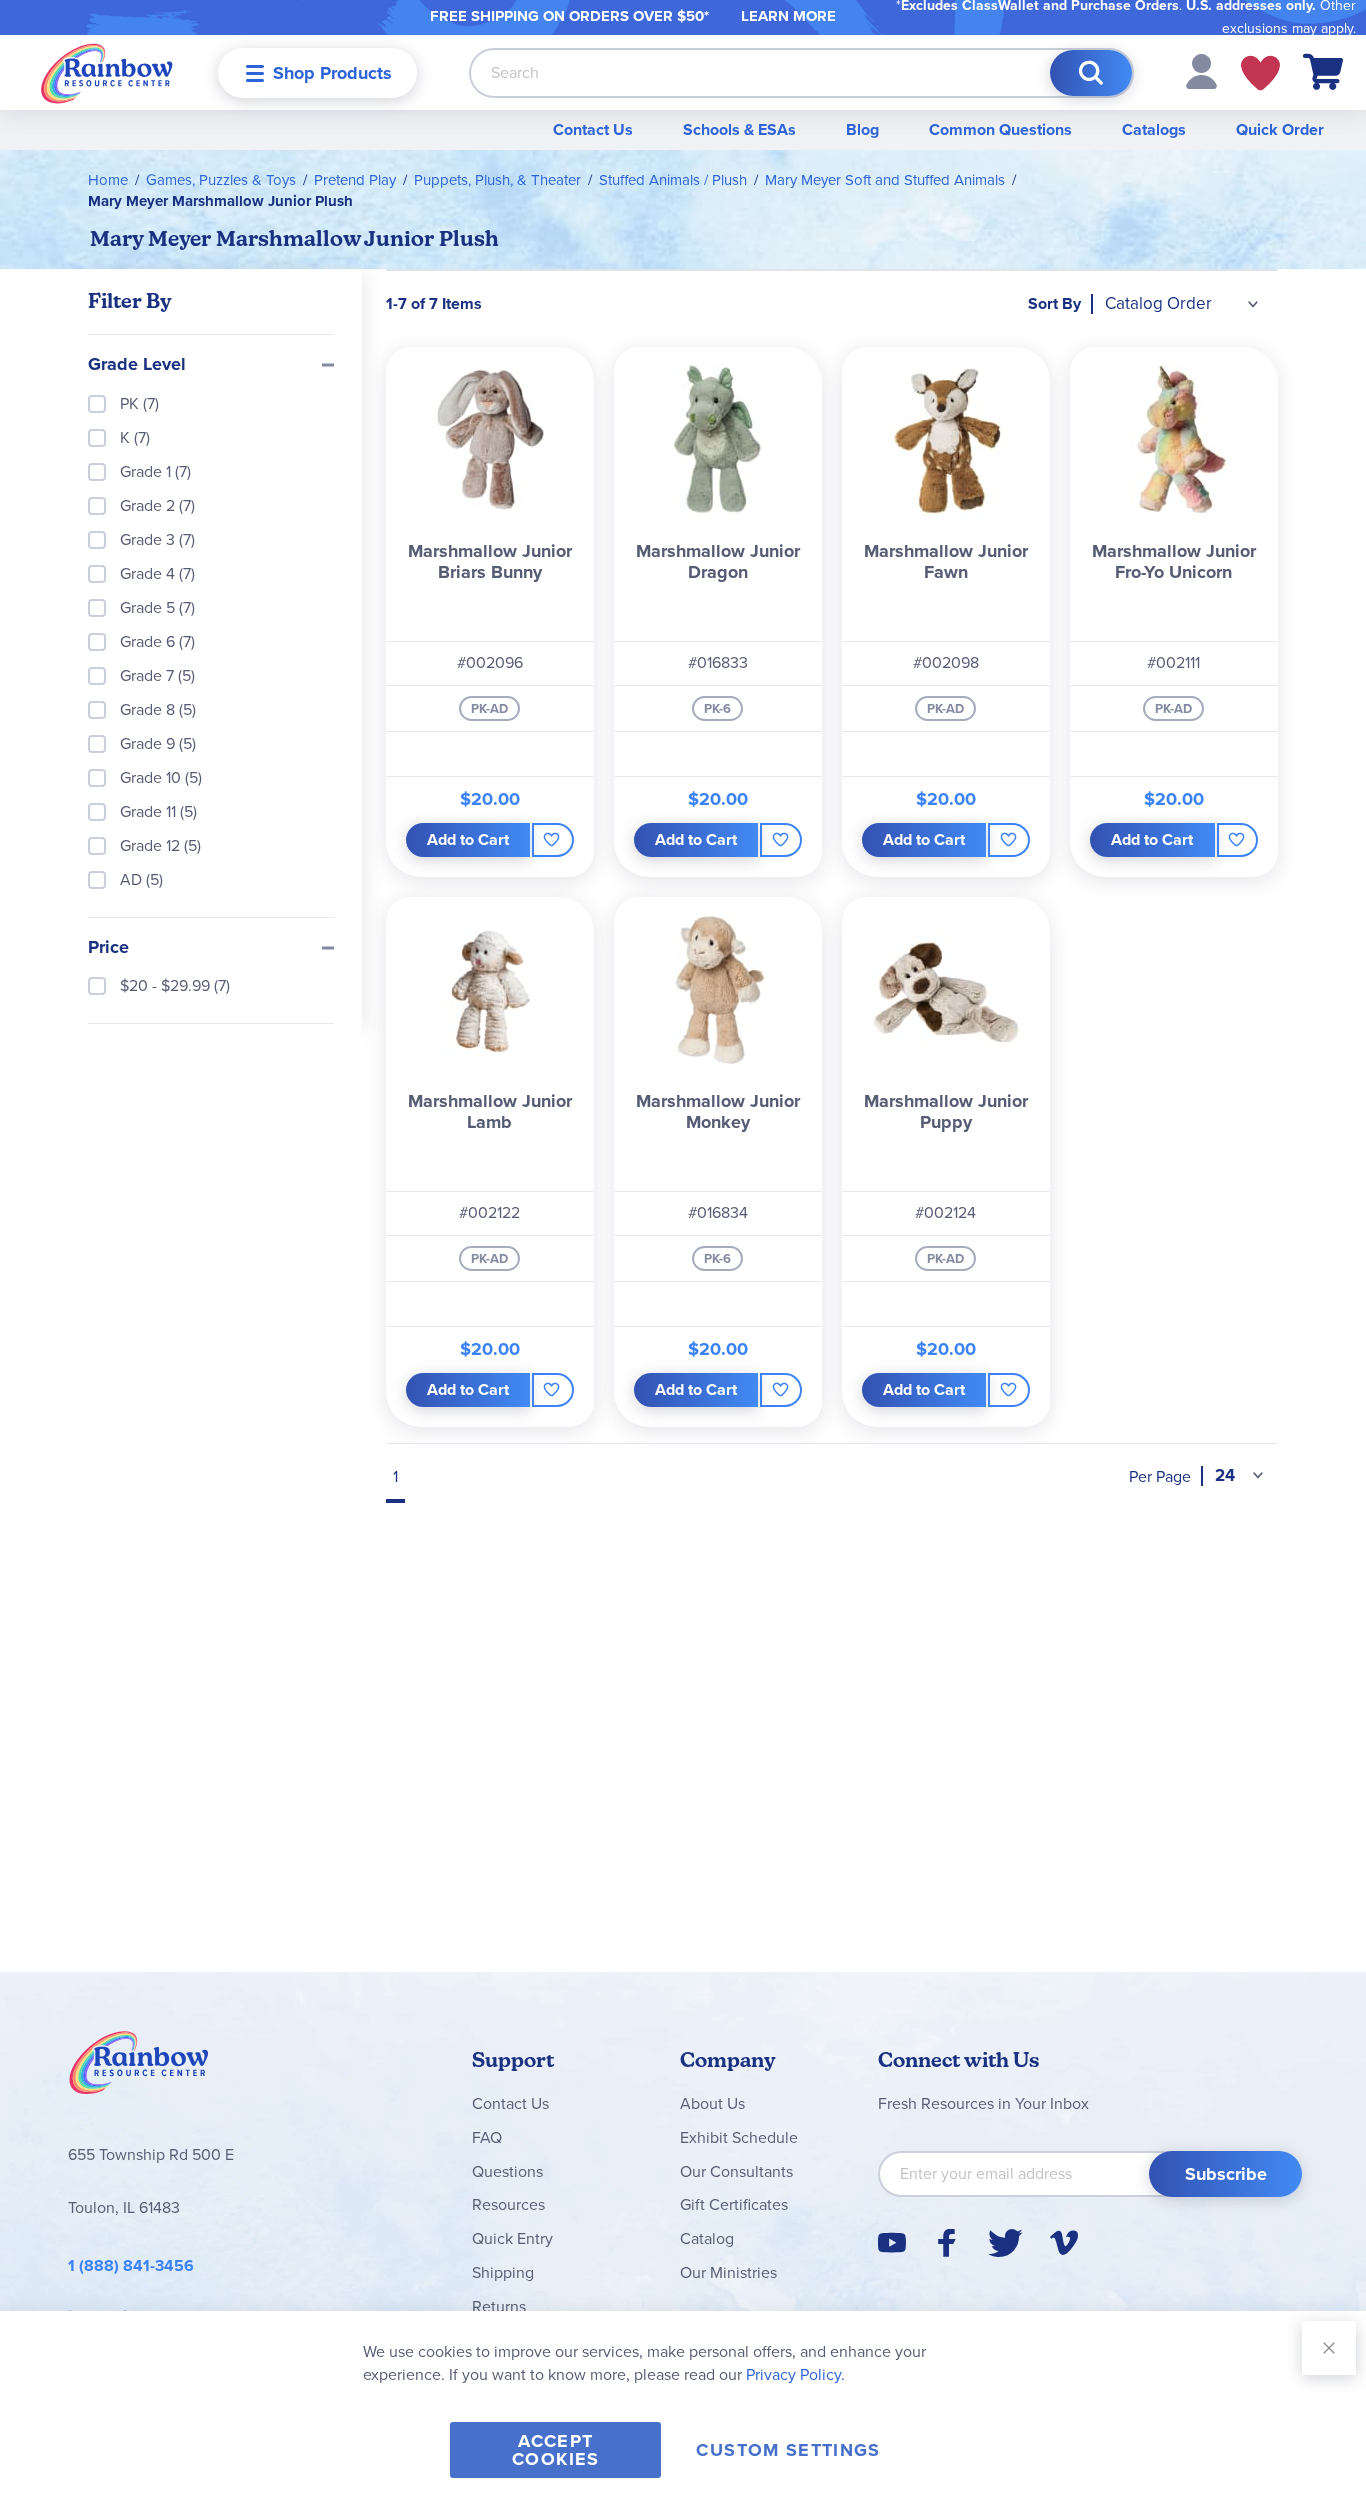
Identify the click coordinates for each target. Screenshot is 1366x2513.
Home (108, 180)
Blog (862, 129)
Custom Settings (788, 2450)
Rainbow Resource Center (139, 2068)
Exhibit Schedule (739, 2137)
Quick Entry (512, 2238)
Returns (499, 2306)
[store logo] (107, 72)
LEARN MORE (788, 16)
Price (108, 948)
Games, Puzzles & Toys (221, 180)
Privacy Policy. (795, 2374)
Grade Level (137, 365)
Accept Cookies (555, 2450)
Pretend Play (355, 180)
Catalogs (1154, 129)
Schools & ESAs (739, 129)
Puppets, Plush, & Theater (497, 180)
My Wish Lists (1260, 73)
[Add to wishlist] (552, 840)
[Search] (1091, 73)
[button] (1201, 70)
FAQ (487, 2137)
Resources (508, 2204)
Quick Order (1280, 129)
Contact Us (593, 129)
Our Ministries (728, 2272)
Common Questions (1000, 129)
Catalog (707, 2238)
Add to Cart (468, 839)
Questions (507, 2171)
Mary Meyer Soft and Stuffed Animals (885, 180)
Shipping (503, 2272)
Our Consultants (736, 2171)
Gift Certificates (734, 2204)
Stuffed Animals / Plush (673, 180)
